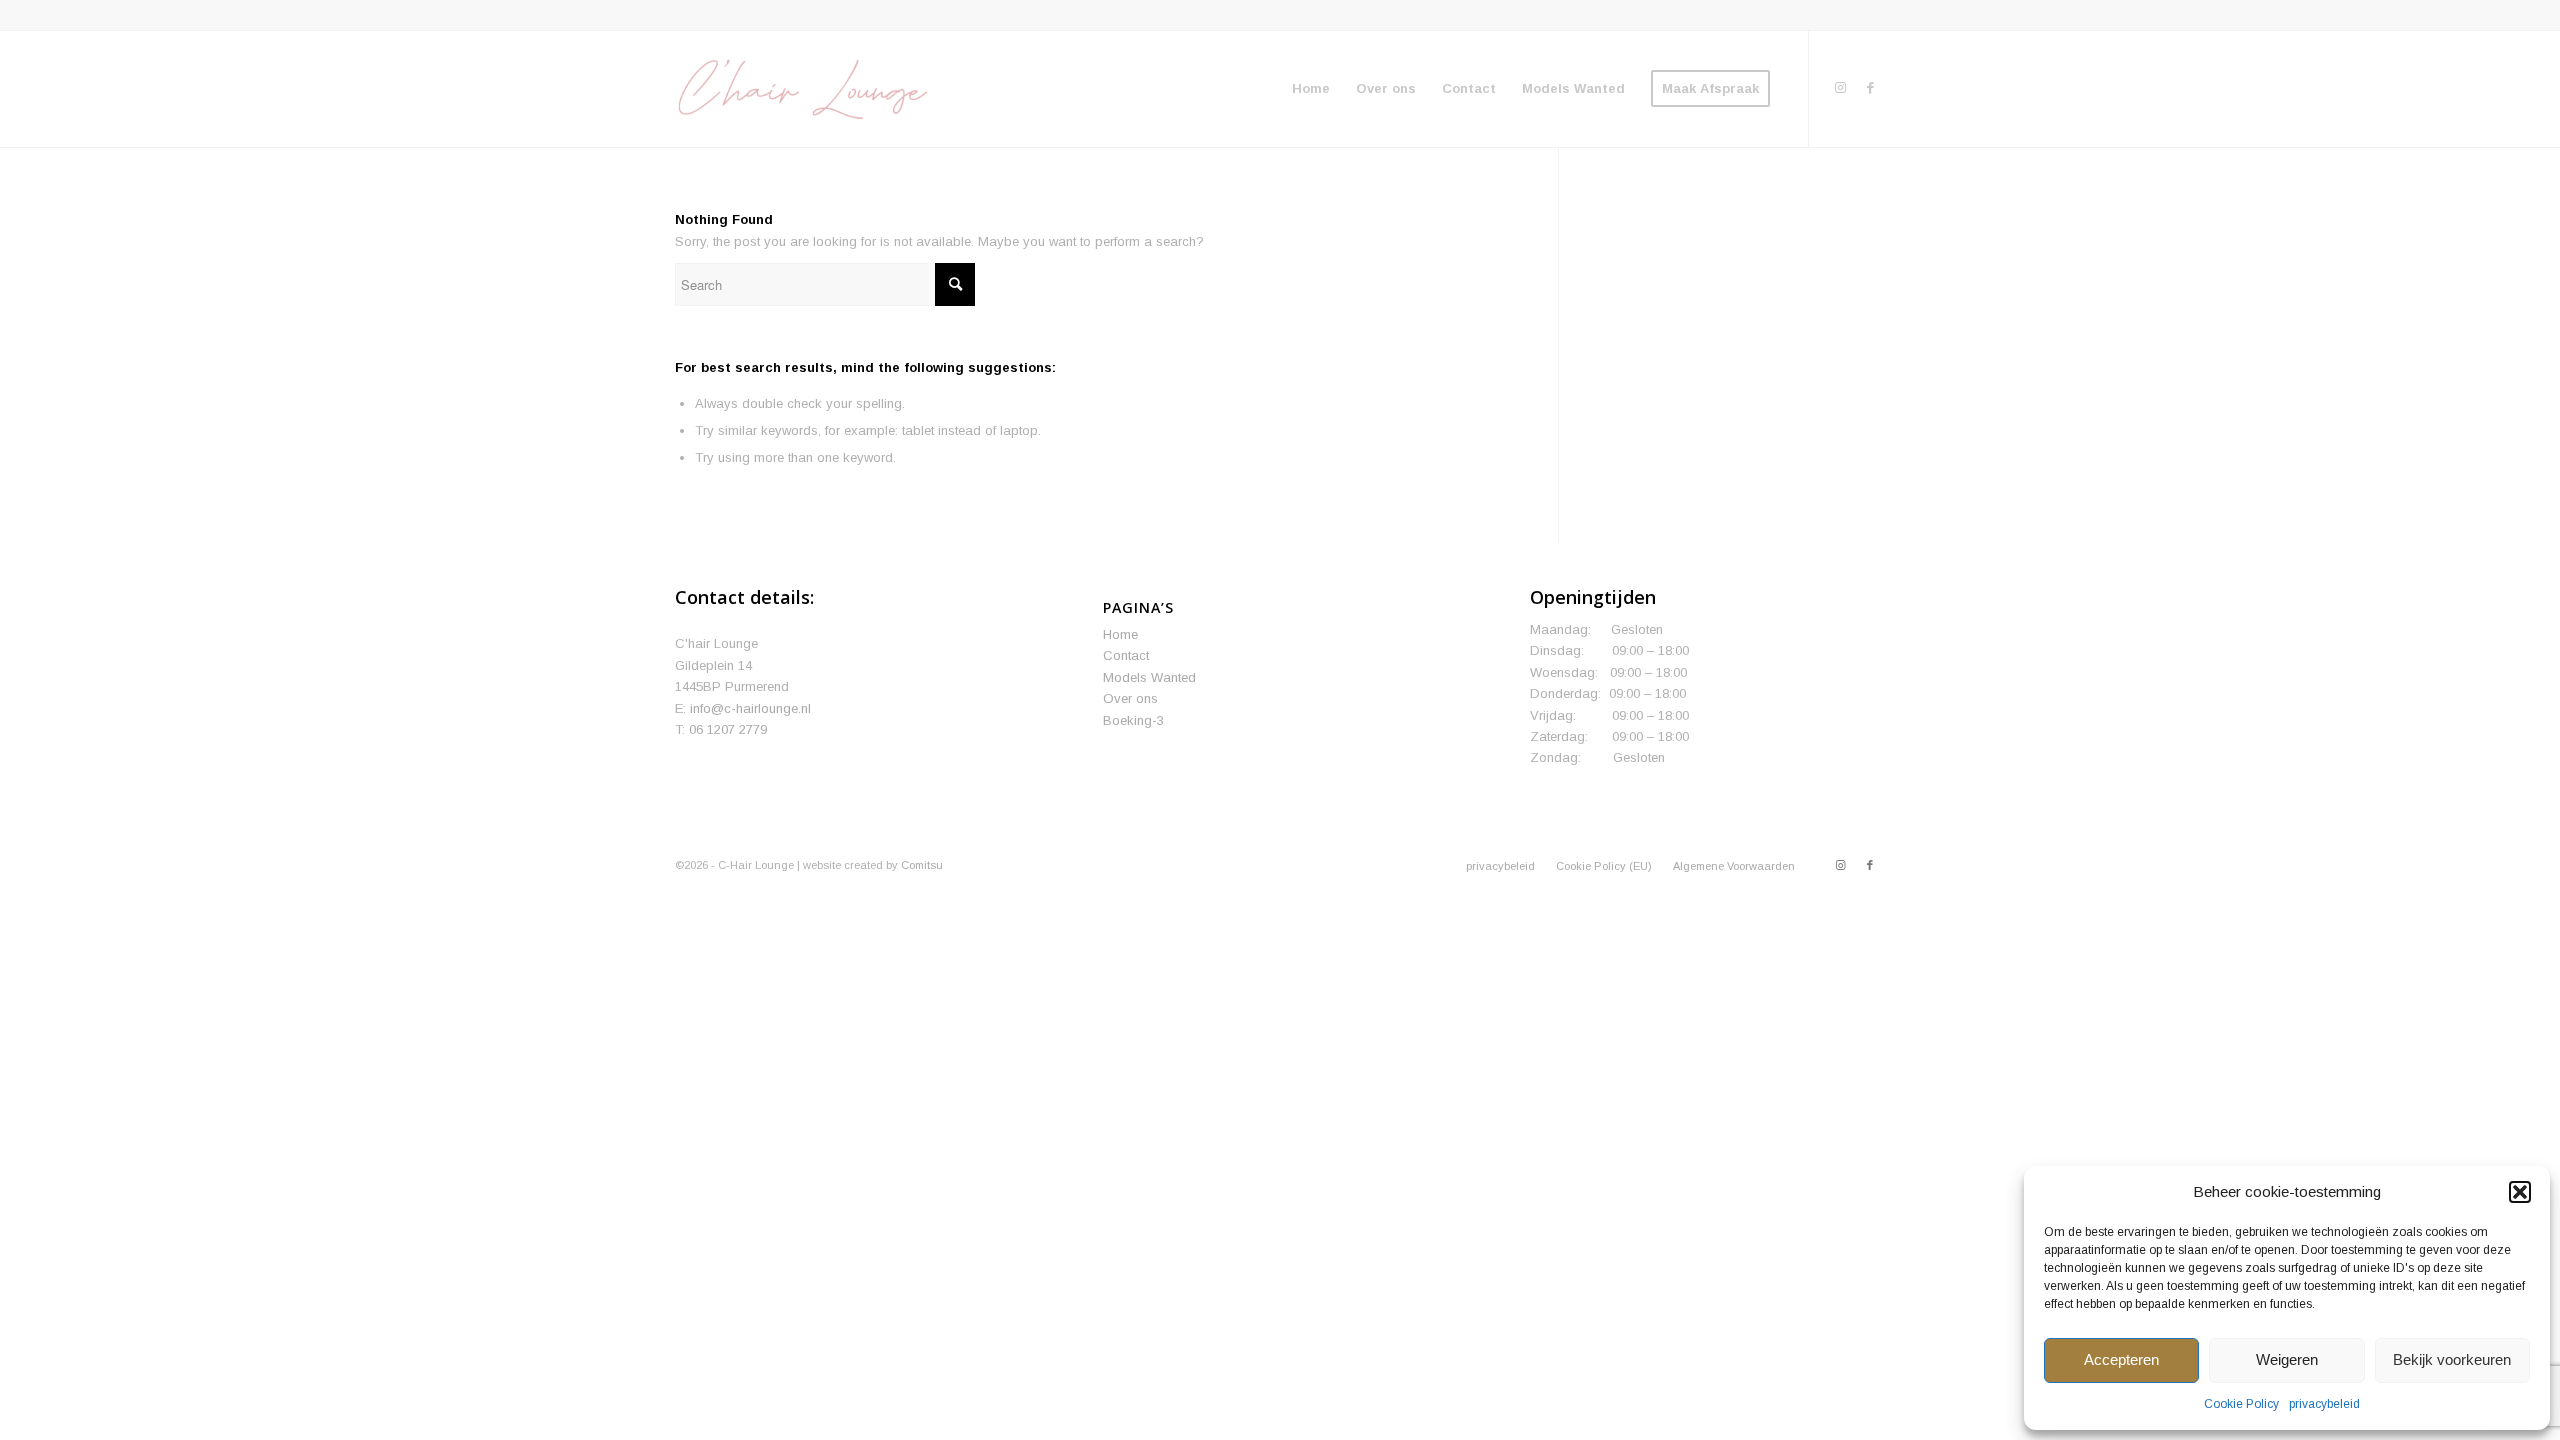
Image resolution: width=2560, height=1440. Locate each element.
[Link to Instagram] (1840, 88)
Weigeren (2287, 1359)
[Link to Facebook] (1870, 88)
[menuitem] (1311, 89)
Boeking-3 (1133, 720)
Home (1120, 634)
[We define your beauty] (801, 89)
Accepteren (2121, 1359)
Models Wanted (1149, 677)
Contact (1126, 655)
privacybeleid (2324, 1404)
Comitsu (922, 865)
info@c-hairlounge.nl (750, 708)
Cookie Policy (2241, 1404)
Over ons (1130, 698)
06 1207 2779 (728, 729)
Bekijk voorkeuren (2452, 1359)
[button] (2520, 1192)
